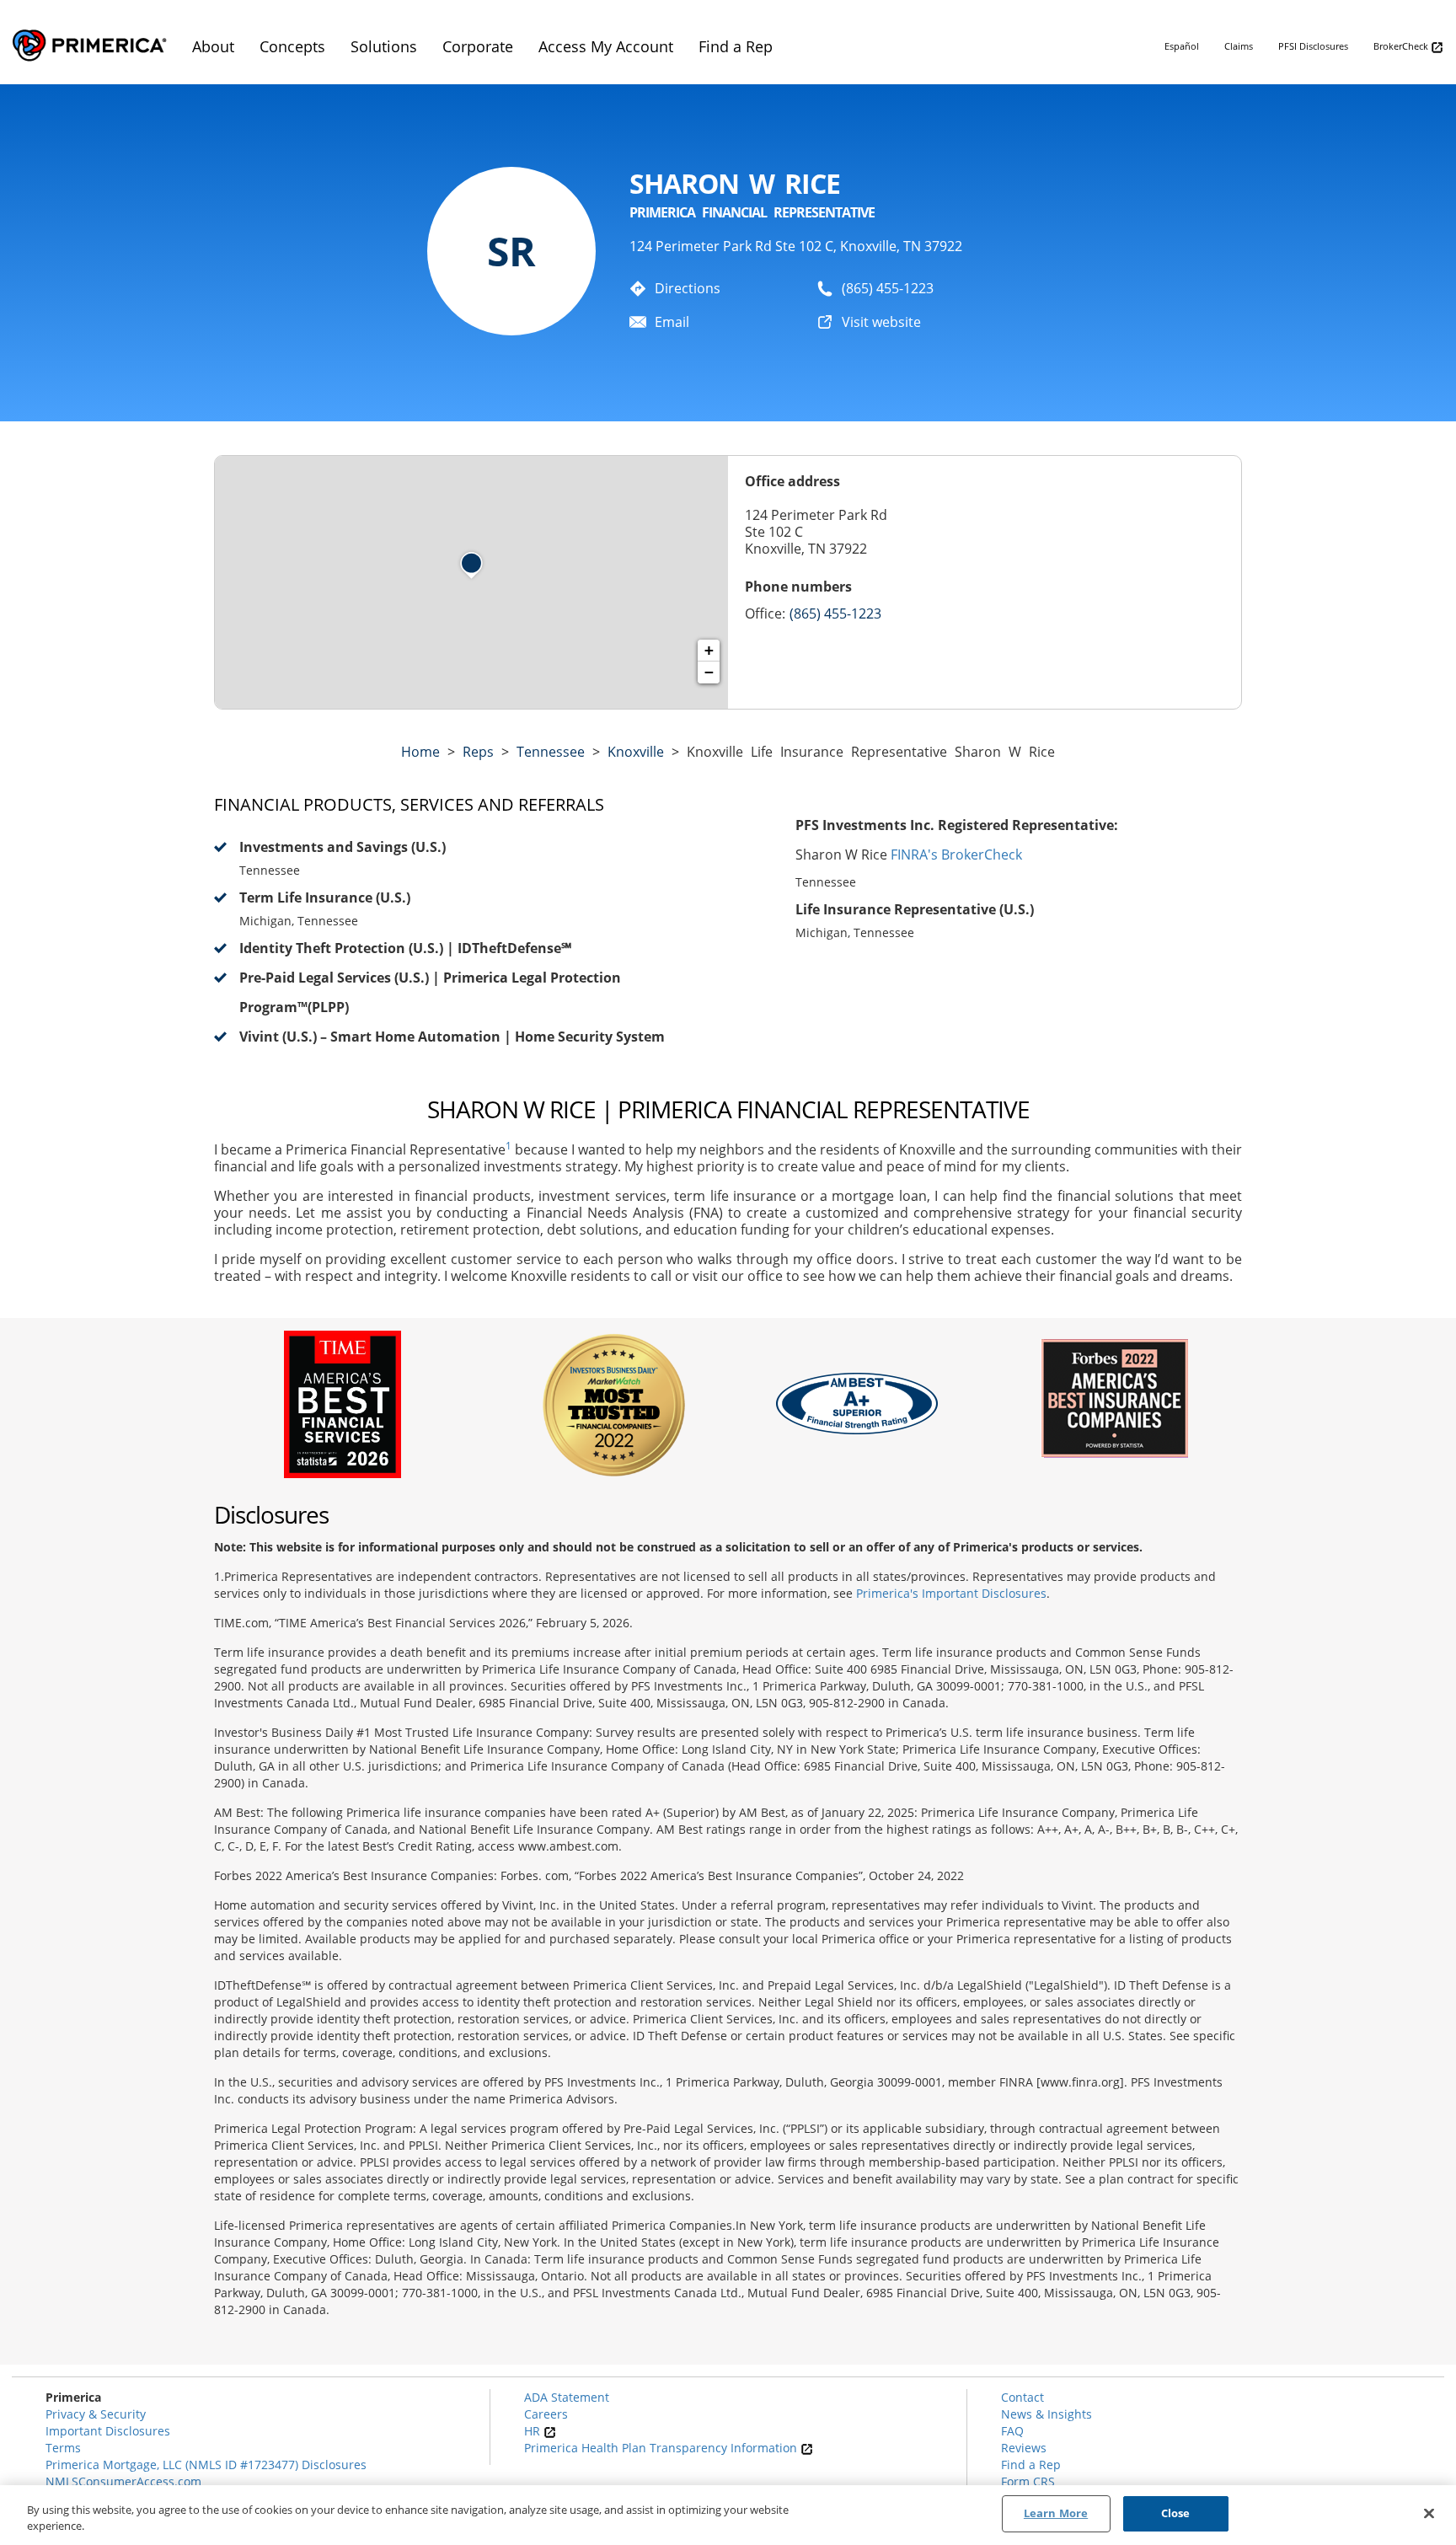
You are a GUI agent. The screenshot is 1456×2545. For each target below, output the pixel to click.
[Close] (1429, 2513)
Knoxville (636, 752)
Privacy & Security (96, 2414)
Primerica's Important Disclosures (951, 1593)
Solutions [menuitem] (384, 46)
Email (672, 322)
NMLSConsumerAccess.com (123, 2481)
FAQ (1012, 2431)
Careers (546, 2414)
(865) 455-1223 (888, 288)
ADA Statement (567, 2397)
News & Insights (1046, 2414)
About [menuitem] (213, 46)
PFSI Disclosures (1313, 46)
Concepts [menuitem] (292, 46)
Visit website (881, 322)
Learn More (1056, 2513)
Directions (688, 288)
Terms (63, 2448)
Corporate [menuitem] (478, 46)
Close (1176, 2513)
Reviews (1024, 2448)
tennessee (551, 752)
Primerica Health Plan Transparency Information (662, 2448)
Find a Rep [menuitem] (736, 46)
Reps (478, 752)
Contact (1022, 2397)
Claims (1239, 46)
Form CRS (1028, 2481)
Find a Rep (1031, 2465)
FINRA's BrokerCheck (956, 855)
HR (534, 2431)
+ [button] (709, 650)
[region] (728, 2515)
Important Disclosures (108, 2431)
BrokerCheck (1402, 46)
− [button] (709, 672)
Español (1182, 46)
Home (420, 752)
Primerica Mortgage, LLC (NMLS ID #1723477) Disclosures (206, 2465)
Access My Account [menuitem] (606, 46)
